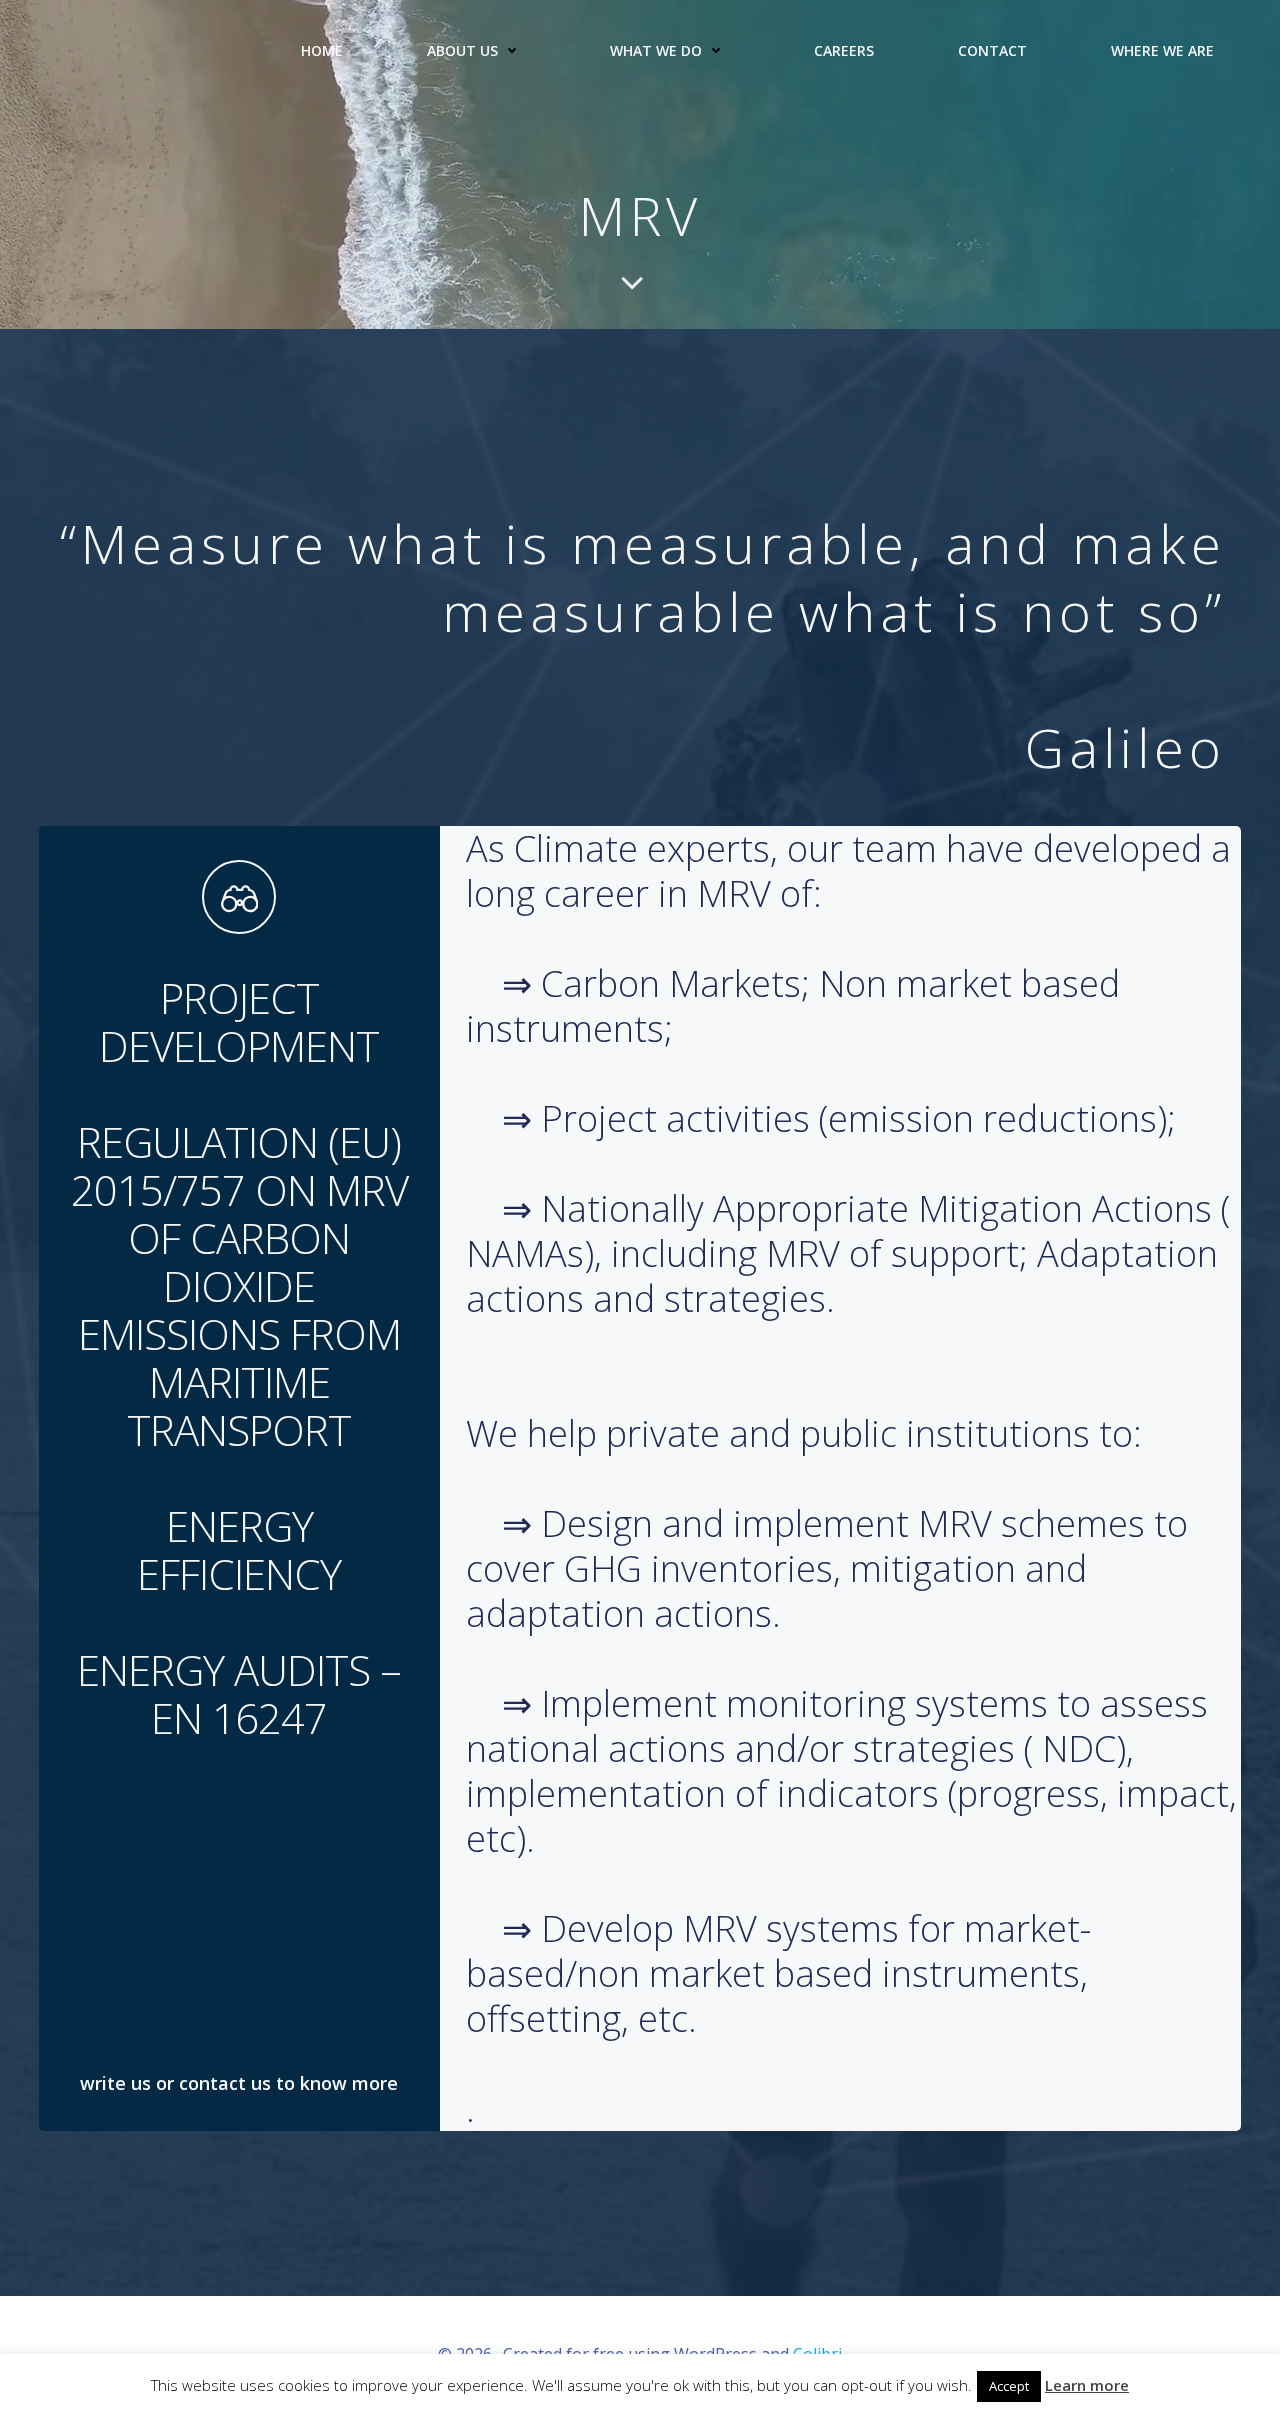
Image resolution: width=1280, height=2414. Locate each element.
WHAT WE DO (656, 50)
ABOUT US (462, 50)
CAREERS (844, 50)
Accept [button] (1009, 2386)
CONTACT (992, 50)
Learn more (1087, 2385)
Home (322, 50)
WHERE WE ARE (1162, 50)
